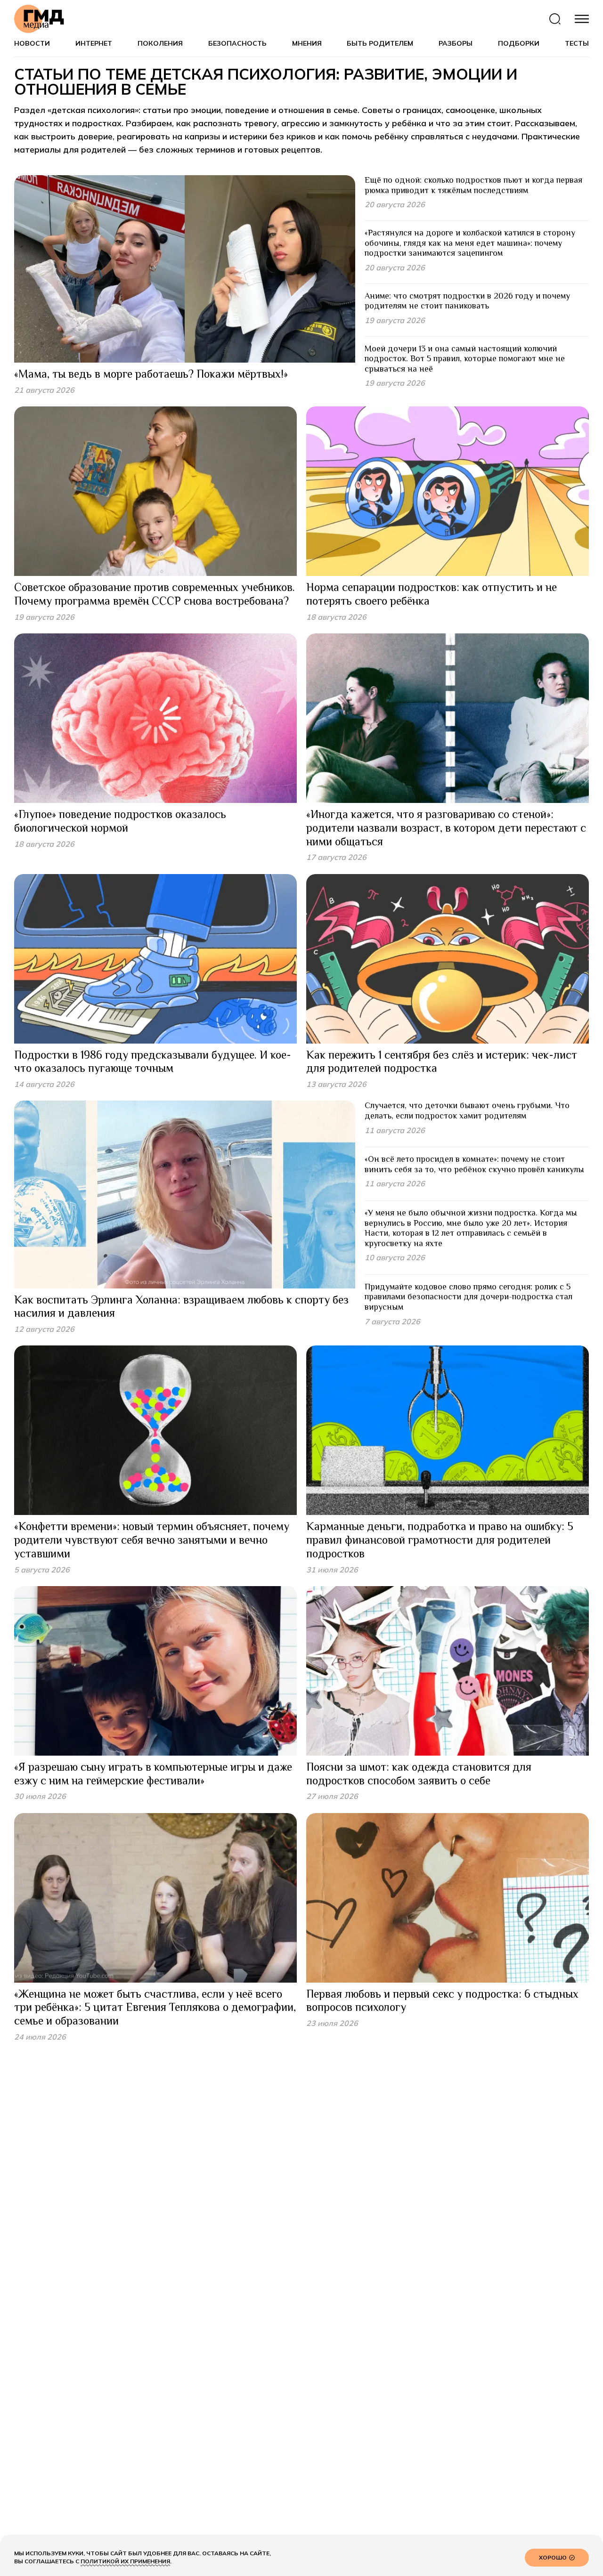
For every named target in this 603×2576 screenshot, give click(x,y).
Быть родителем (380, 44)
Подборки (519, 44)
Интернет (94, 44)
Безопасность (237, 44)
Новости (32, 44)
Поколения (160, 44)
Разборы (456, 44)
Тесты (577, 44)
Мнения (307, 44)
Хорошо (553, 2557)
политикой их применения (125, 2561)
